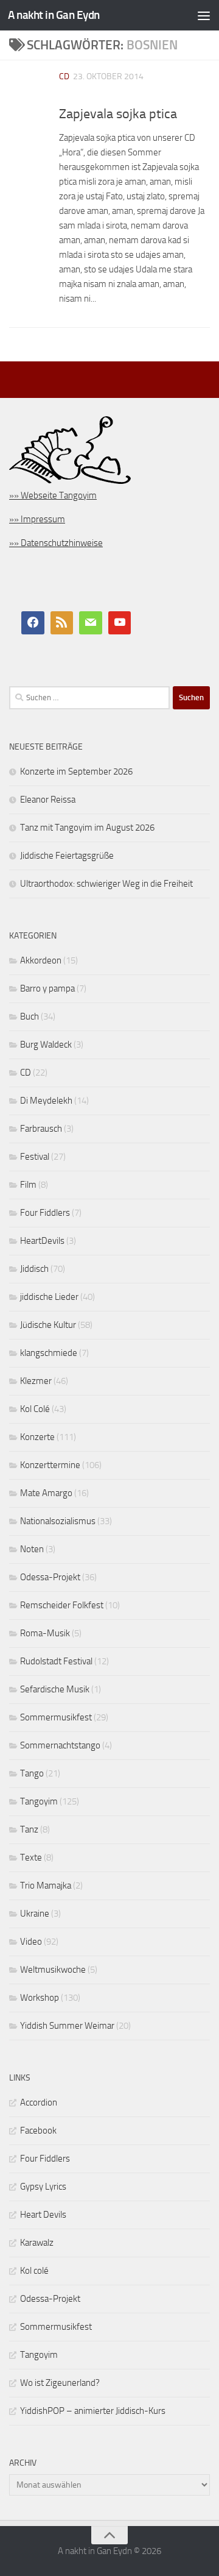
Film (28, 1185)
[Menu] (204, 15)
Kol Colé (35, 1409)
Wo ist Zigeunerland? (60, 2383)
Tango (32, 1773)
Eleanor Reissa (48, 800)
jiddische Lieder (49, 1297)
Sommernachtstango (60, 1745)
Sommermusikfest (56, 1717)
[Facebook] (33, 623)
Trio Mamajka (46, 1886)
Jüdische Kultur (48, 1325)
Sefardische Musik (55, 1689)
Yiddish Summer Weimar (67, 2026)
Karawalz (37, 2243)
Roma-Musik (45, 1633)
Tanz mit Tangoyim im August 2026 (87, 828)
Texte (31, 1857)
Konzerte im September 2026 (76, 772)
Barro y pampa (47, 988)
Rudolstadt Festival (56, 1661)
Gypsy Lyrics (43, 2187)
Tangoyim (39, 1801)
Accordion (39, 2102)
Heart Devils (43, 2215)
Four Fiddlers (45, 1213)
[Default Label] (62, 623)
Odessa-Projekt (50, 1577)
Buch (30, 1017)
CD (64, 76)
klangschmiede (49, 1353)
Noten (32, 1549)
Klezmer (36, 1381)
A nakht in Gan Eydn (54, 15)
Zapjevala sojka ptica (118, 114)
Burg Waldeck (46, 1045)
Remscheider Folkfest (62, 1605)
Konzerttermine (50, 1465)
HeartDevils (42, 1241)
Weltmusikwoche (53, 1970)
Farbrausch (41, 1129)
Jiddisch (34, 1269)
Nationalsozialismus (58, 1521)
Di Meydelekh (46, 1101)
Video (31, 1942)
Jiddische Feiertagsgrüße (67, 856)
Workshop (40, 1998)
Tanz (29, 1829)
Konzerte (37, 1437)
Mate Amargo (46, 1493)
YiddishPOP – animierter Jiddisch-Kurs (93, 2411)
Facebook (38, 2131)
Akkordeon (41, 960)
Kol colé (34, 2271)
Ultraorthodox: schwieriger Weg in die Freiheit (106, 884)
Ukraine (35, 1914)
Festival (35, 1157)
